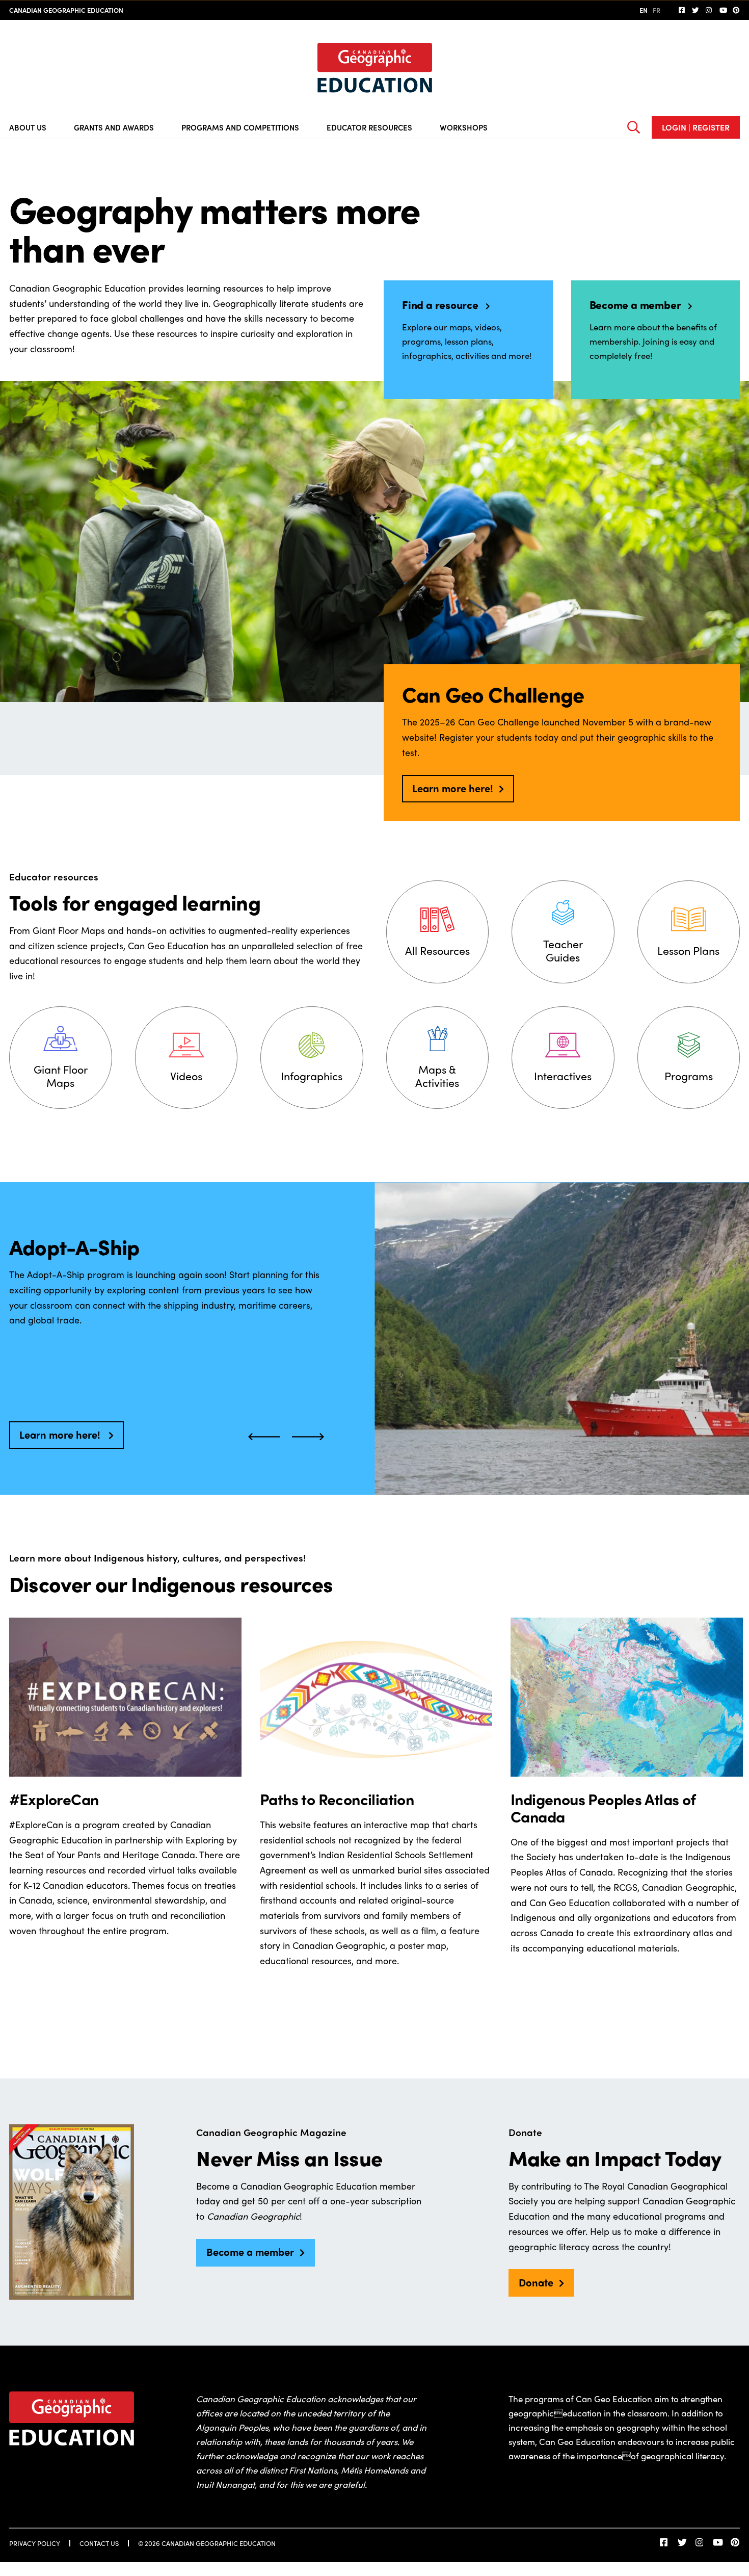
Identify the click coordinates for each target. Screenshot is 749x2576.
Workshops (464, 127)
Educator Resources (369, 127)
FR (657, 10)
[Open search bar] (633, 127)
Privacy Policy (35, 2543)
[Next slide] (308, 1435)
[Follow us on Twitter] (695, 10)
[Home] (375, 68)
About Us (28, 127)
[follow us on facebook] (682, 10)
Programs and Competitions (240, 127)
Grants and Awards (114, 127)
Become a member (250, 2252)
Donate (536, 2282)
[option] (125, 1816)
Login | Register (696, 127)
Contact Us (99, 2543)
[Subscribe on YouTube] (723, 10)
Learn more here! (453, 788)
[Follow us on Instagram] (709, 10)
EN (644, 10)
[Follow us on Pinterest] (736, 10)
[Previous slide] (264, 1435)
